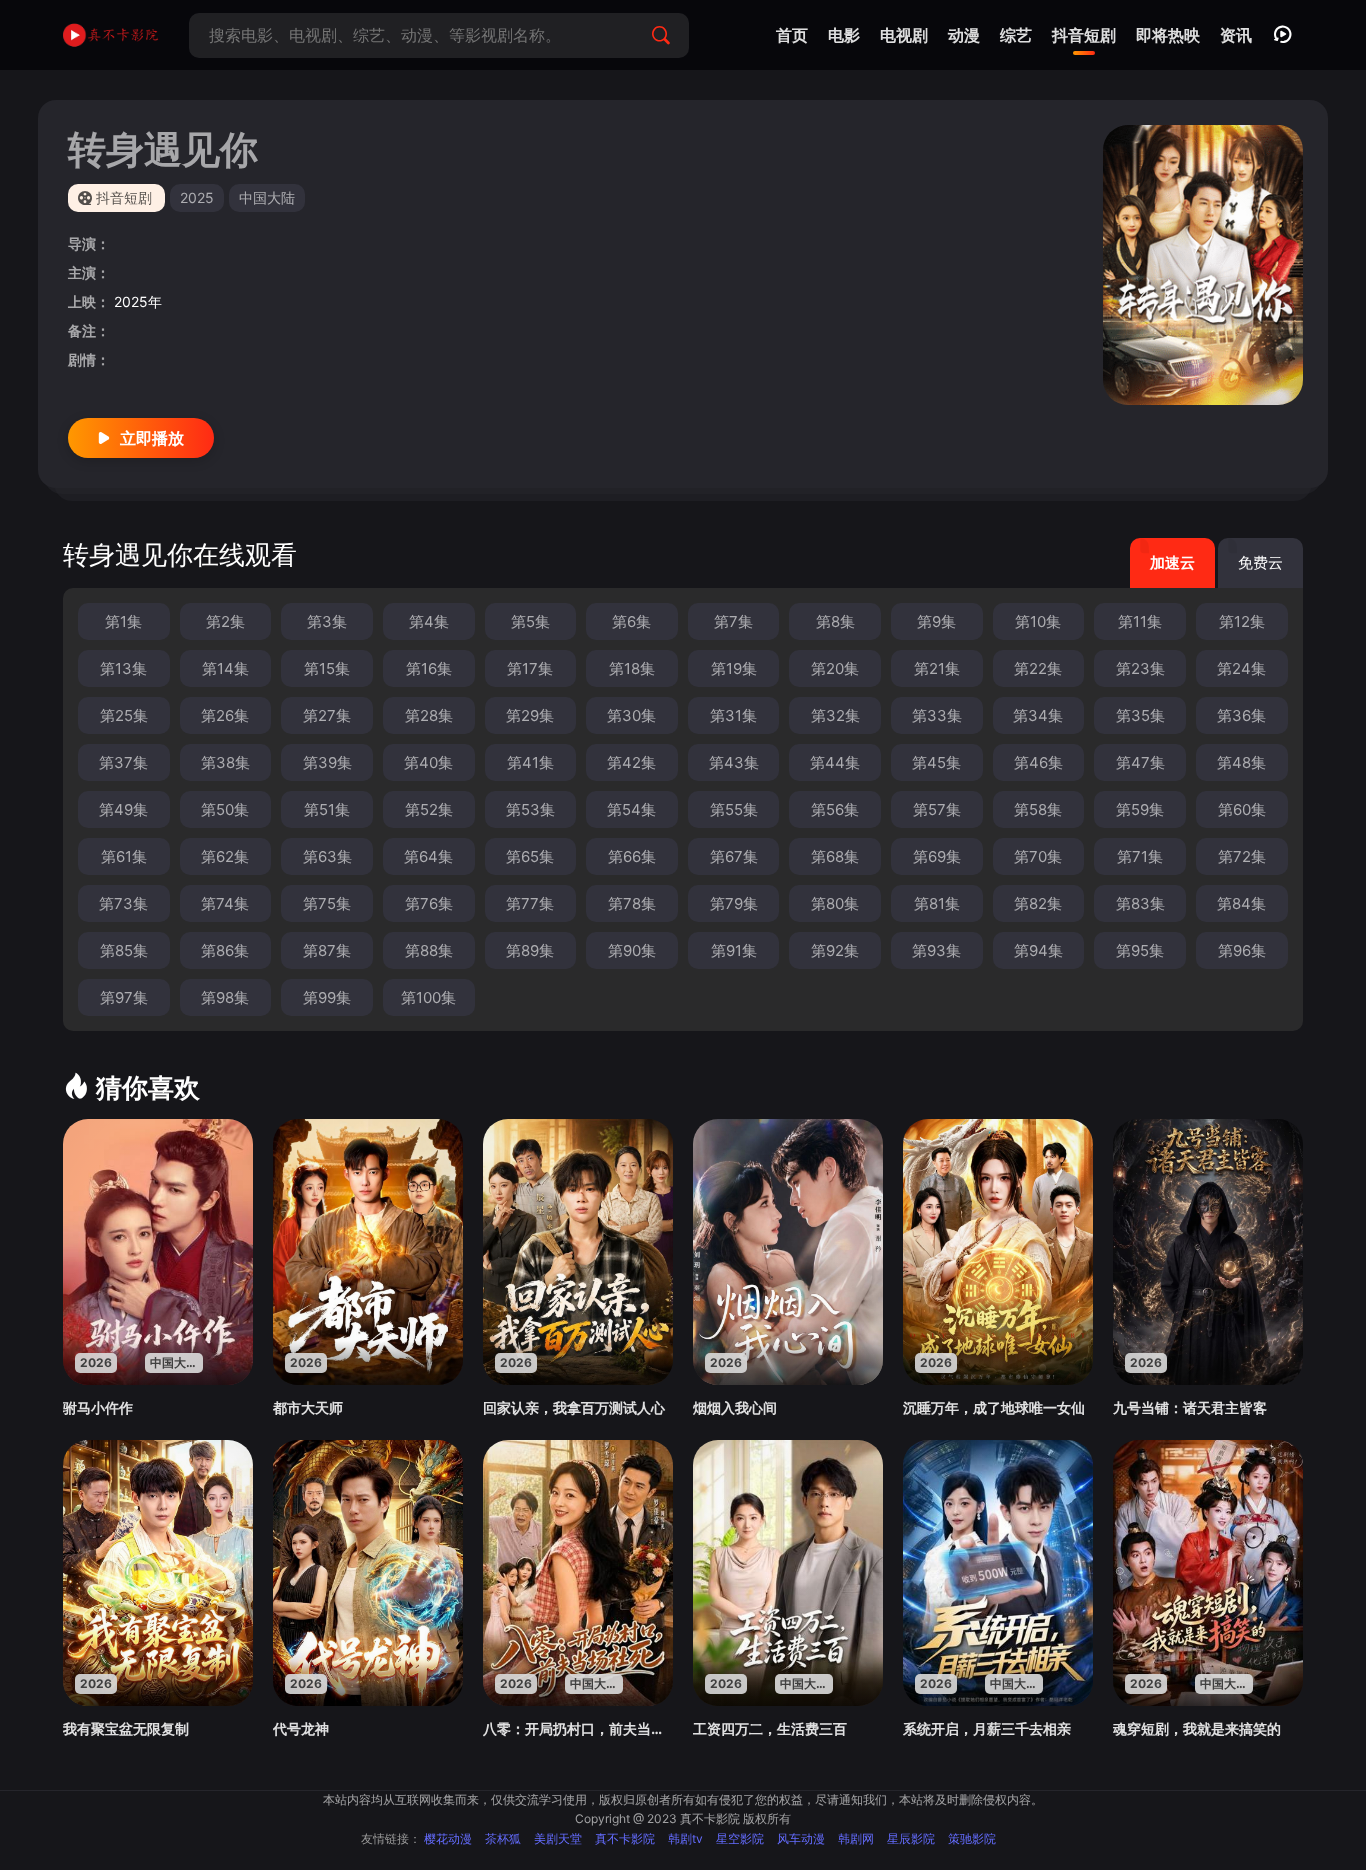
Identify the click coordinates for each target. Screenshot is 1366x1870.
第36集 (1241, 715)
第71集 (1140, 856)
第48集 (1241, 762)
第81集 (937, 903)
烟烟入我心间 (735, 1407)
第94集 (1038, 950)
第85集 (124, 950)
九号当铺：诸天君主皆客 (1190, 1407)
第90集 (632, 950)
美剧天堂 (558, 1838)
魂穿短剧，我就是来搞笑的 (1197, 1728)
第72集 (1242, 856)
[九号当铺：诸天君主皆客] (1208, 1252)
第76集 (429, 903)
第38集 (225, 762)
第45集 (936, 762)
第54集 (631, 809)
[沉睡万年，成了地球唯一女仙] (998, 1252)
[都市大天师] (368, 1252)
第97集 (124, 997)
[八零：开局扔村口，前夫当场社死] (578, 1573)
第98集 (225, 997)
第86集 (225, 950)
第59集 (1140, 809)
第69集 (937, 856)
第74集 (225, 903)
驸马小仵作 (98, 1407)
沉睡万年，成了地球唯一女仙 (994, 1407)
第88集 (429, 950)
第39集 (327, 762)
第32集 (835, 715)
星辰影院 (911, 1838)
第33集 (937, 715)
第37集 (123, 762)
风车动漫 (801, 1838)
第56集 (835, 809)
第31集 (733, 715)
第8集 (835, 621)
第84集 (1241, 903)
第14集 (225, 668)
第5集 (530, 621)
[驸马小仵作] (158, 1252)
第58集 (1038, 809)
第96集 (1242, 950)
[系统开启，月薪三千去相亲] (998, 1573)
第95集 (1140, 950)
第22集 (1038, 668)
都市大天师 (308, 1407)
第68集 (835, 856)
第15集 (327, 668)
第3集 (327, 621)
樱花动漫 (448, 1838)
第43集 (734, 762)
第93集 (936, 950)
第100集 (428, 997)
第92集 (835, 950)
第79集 (734, 903)
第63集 (327, 856)
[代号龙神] (368, 1573)
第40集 (428, 762)
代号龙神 (301, 1728)
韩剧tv (685, 1838)
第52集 (429, 809)
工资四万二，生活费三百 (770, 1728)
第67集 (734, 856)
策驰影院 (972, 1838)
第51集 (327, 809)
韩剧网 (856, 1838)
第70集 (1038, 856)
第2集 (225, 621)
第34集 (1038, 715)
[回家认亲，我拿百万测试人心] (578, 1252)
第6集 (631, 621)
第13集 (123, 668)
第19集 (734, 668)
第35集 (1140, 715)
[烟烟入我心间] (788, 1252)
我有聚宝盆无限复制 (126, 1728)
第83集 (1140, 903)
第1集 (123, 621)
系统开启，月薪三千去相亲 (987, 1728)
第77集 (530, 903)
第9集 (936, 621)
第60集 (1242, 809)
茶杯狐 (503, 1838)
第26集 (225, 715)
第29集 (530, 715)
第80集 (835, 903)
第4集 (429, 621)
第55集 (734, 809)
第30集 (631, 715)
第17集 (530, 668)
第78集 (632, 903)
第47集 (1140, 762)
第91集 (734, 950)
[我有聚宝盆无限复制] (158, 1573)
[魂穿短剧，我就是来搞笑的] (1208, 1573)
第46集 (1038, 762)
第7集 (733, 621)
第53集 (530, 809)
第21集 (937, 668)
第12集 (1242, 621)
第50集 (225, 809)
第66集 (632, 856)
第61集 (124, 856)
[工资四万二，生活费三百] (788, 1573)
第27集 (327, 715)
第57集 (937, 809)
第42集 (631, 762)
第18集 (632, 668)
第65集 (530, 856)
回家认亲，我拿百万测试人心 (574, 1407)
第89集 (530, 950)
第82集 (1038, 903)
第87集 (327, 950)
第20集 (835, 668)
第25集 (124, 715)
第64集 (428, 856)
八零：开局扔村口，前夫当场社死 (578, 1728)
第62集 (225, 856)
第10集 (1038, 621)
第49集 (123, 809)
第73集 (123, 903)
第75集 (327, 903)
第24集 (1241, 668)
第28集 (429, 715)
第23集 (1140, 668)
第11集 (1140, 621)
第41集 (530, 762)
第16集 (429, 668)
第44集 (835, 762)
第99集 (327, 997)
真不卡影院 (625, 1838)
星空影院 (740, 1838)
